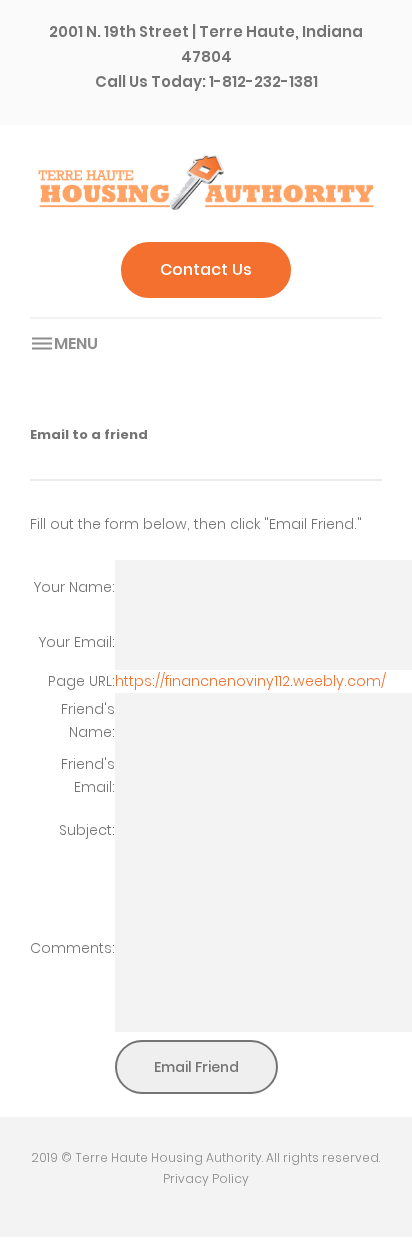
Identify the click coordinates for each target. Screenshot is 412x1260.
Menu (76, 343)
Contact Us (206, 269)
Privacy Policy (206, 1178)
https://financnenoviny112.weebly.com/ (250, 681)
